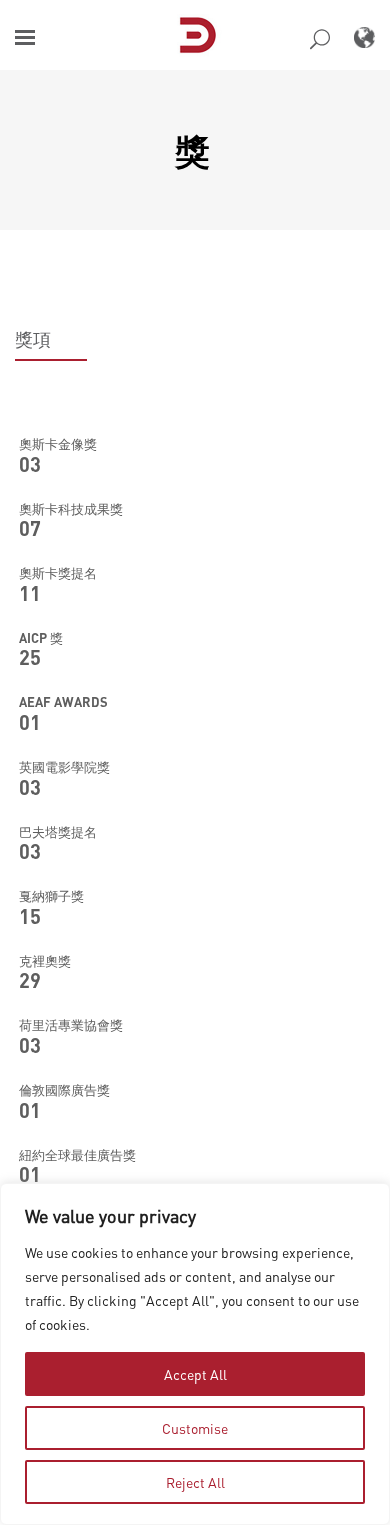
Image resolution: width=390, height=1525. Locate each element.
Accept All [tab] (195, 1374)
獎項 (33, 339)
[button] (25, 37)
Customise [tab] (195, 1428)
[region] (195, 1354)
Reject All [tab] (195, 1482)
